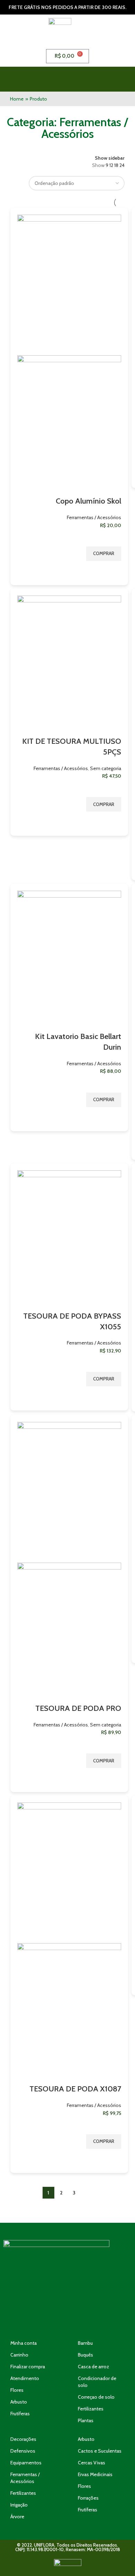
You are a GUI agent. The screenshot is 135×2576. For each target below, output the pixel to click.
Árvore (17, 2517)
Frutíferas (20, 2414)
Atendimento (25, 2378)
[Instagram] (67, 2320)
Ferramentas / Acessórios (94, 517)
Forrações (88, 2498)
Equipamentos (26, 2463)
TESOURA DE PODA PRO (78, 1708)
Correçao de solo (96, 2397)
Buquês (85, 2355)
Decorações (23, 2439)
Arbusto (19, 2402)
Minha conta (24, 2343)
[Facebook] (88, 2320)
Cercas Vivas (92, 2463)
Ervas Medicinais (95, 2474)
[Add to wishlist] (112, 538)
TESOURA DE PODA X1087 (75, 2089)
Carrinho (19, 2355)
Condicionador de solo (97, 2382)
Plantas (86, 2420)
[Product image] (69, 425)
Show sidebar (110, 158)
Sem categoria (106, 768)
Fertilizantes (91, 2409)
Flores (17, 2390)
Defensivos (23, 2451)
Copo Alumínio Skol (88, 501)
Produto (38, 99)
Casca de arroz (93, 2367)
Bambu (85, 2343)
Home (17, 99)
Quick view (112, 570)
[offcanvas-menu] (121, 79)
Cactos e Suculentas (100, 2451)
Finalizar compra (28, 2367)
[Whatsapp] (47, 2320)
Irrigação (19, 2505)
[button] (85, 79)
